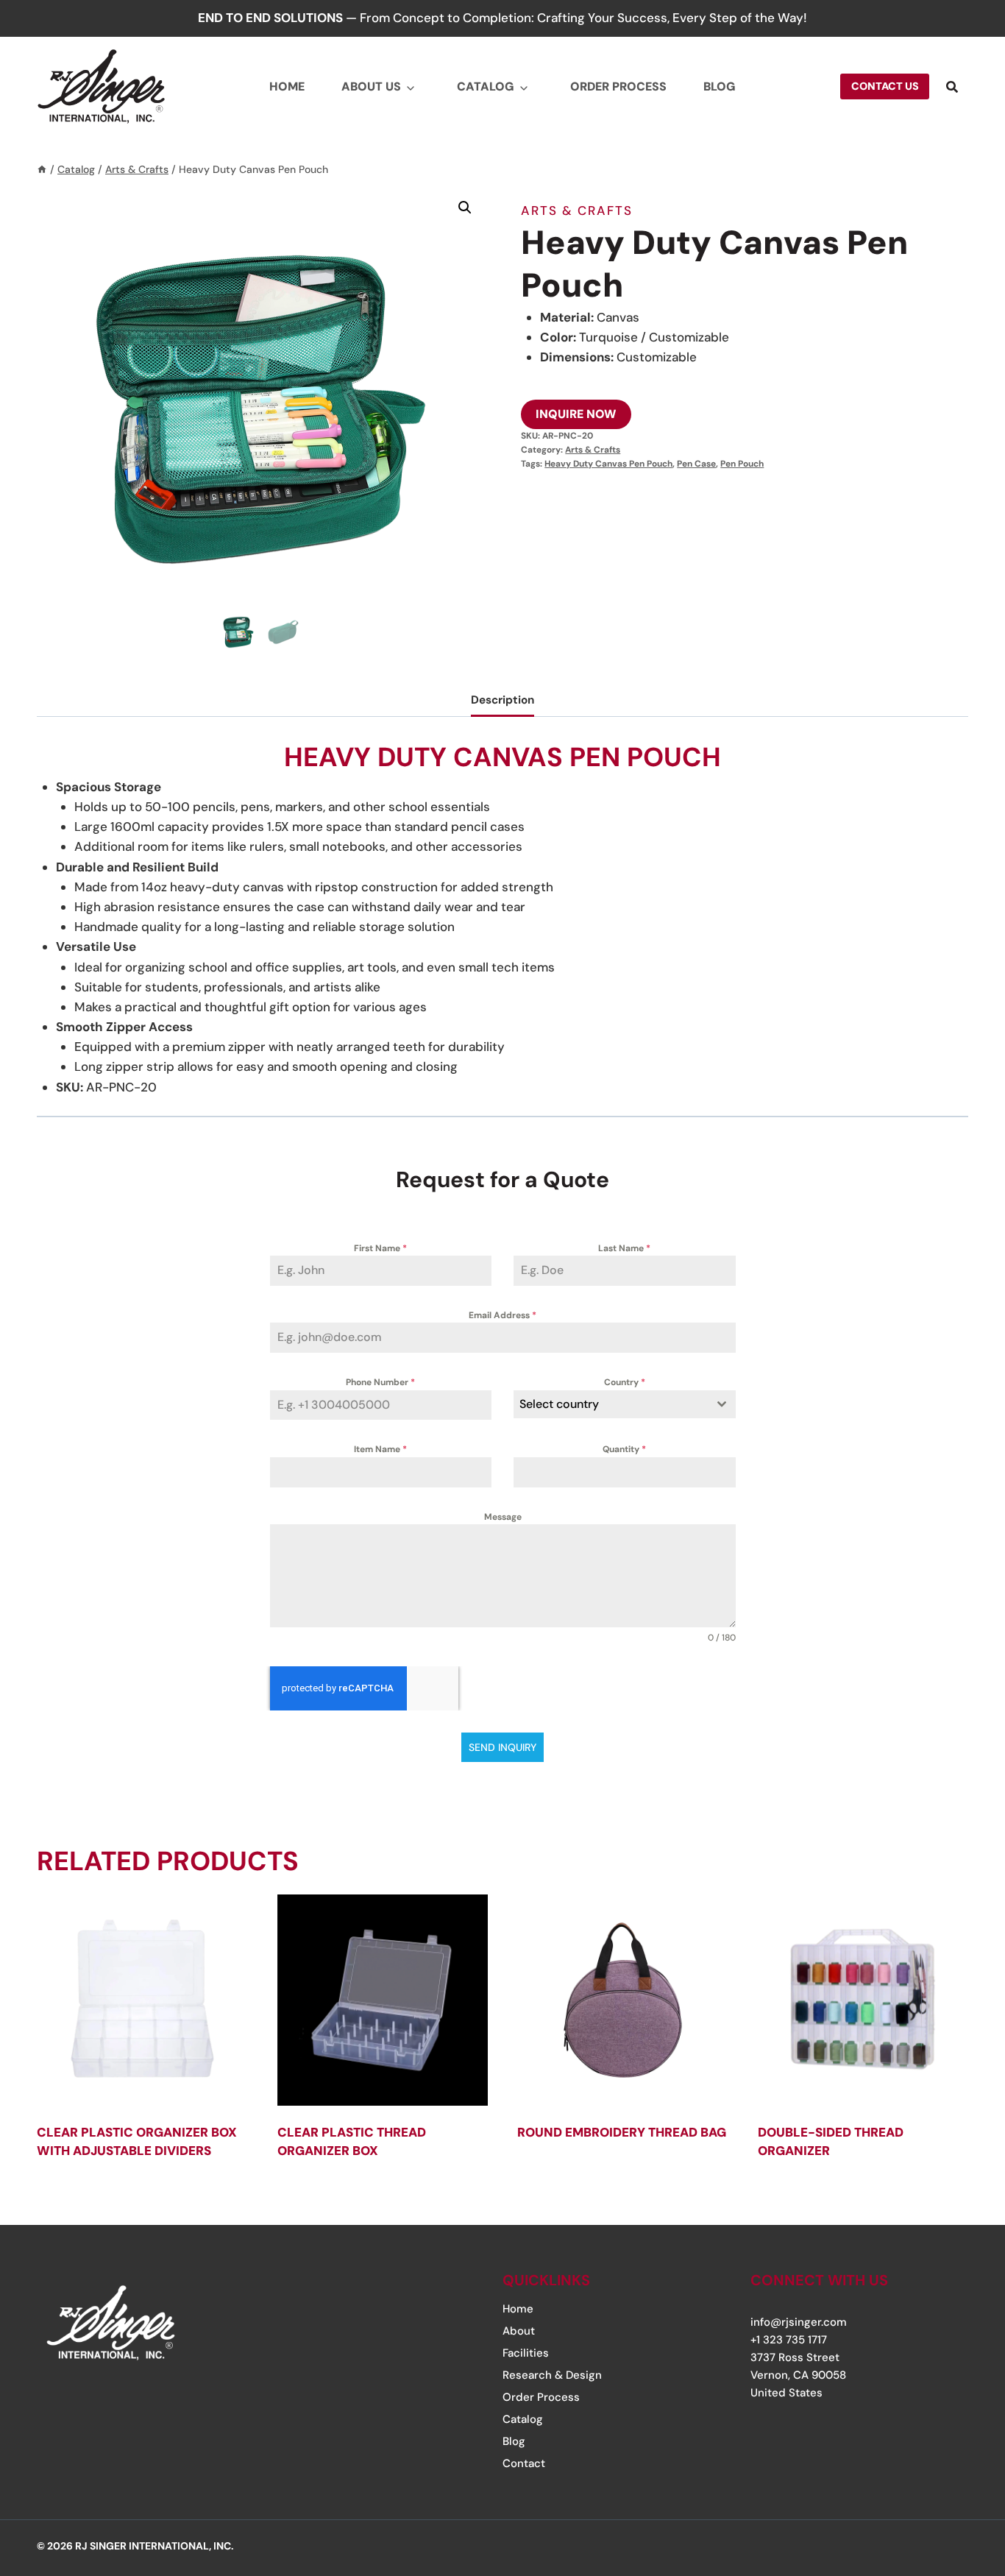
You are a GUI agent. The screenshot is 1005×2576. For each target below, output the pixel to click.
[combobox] (625, 1404)
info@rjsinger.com (799, 2322)
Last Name (624, 1248)
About (519, 2331)
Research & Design (552, 2375)
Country (625, 1382)
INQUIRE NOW (576, 414)
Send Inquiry (502, 1747)
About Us (371, 86)
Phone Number (380, 1382)
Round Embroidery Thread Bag (622, 2132)
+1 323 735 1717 (789, 2340)
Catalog (486, 86)
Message (503, 1517)
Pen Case (696, 464)
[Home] (42, 169)
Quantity (624, 1449)
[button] (465, 208)
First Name (380, 1248)
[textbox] (611, 1404)
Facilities (526, 2353)
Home (287, 86)
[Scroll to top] (948, 2475)
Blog (720, 86)
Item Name (380, 1449)
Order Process (618, 86)
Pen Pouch (742, 464)
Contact (524, 2463)
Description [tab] (502, 700)
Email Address (502, 1315)
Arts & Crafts (577, 210)
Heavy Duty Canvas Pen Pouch (608, 464)
